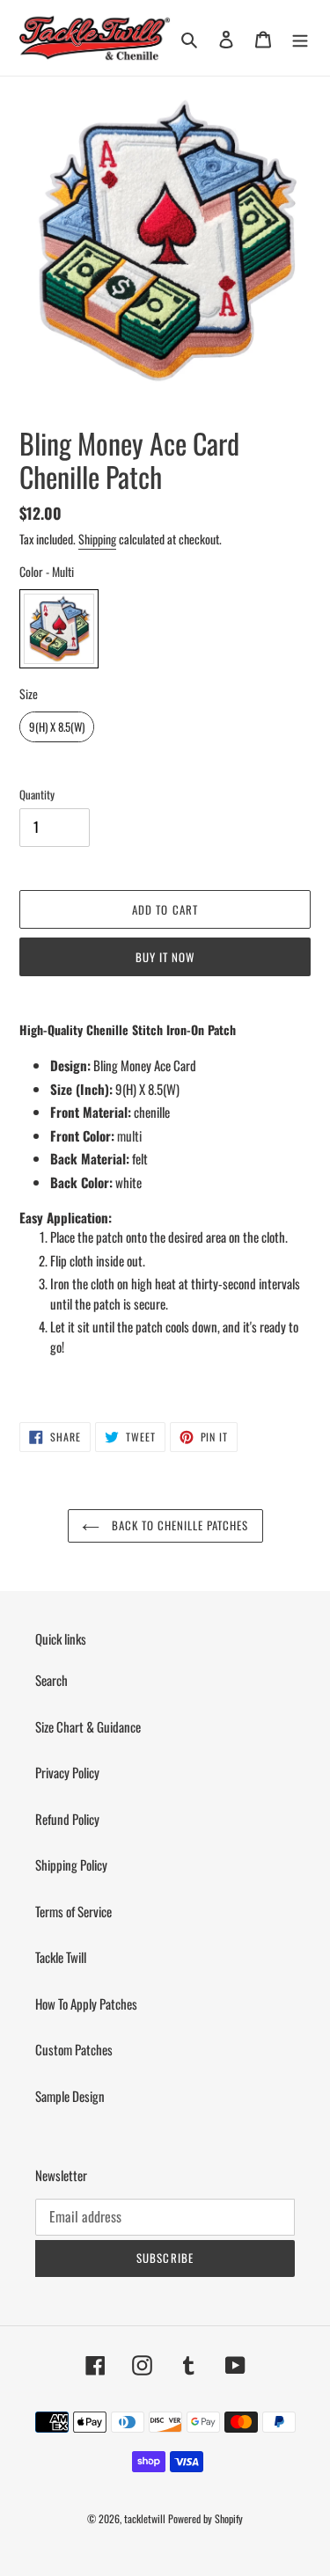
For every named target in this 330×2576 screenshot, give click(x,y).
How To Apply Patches (86, 2003)
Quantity (37, 795)
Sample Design (70, 2096)
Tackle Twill (61, 1957)
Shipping (97, 539)
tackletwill (145, 2518)
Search (51, 1680)
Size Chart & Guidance (88, 1726)
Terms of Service (73, 1911)
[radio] (59, 629)
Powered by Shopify (205, 2518)
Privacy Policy (67, 1772)
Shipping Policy (71, 1864)
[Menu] (300, 38)
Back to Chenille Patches (179, 1525)
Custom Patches (74, 2049)
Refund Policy (67, 1819)
